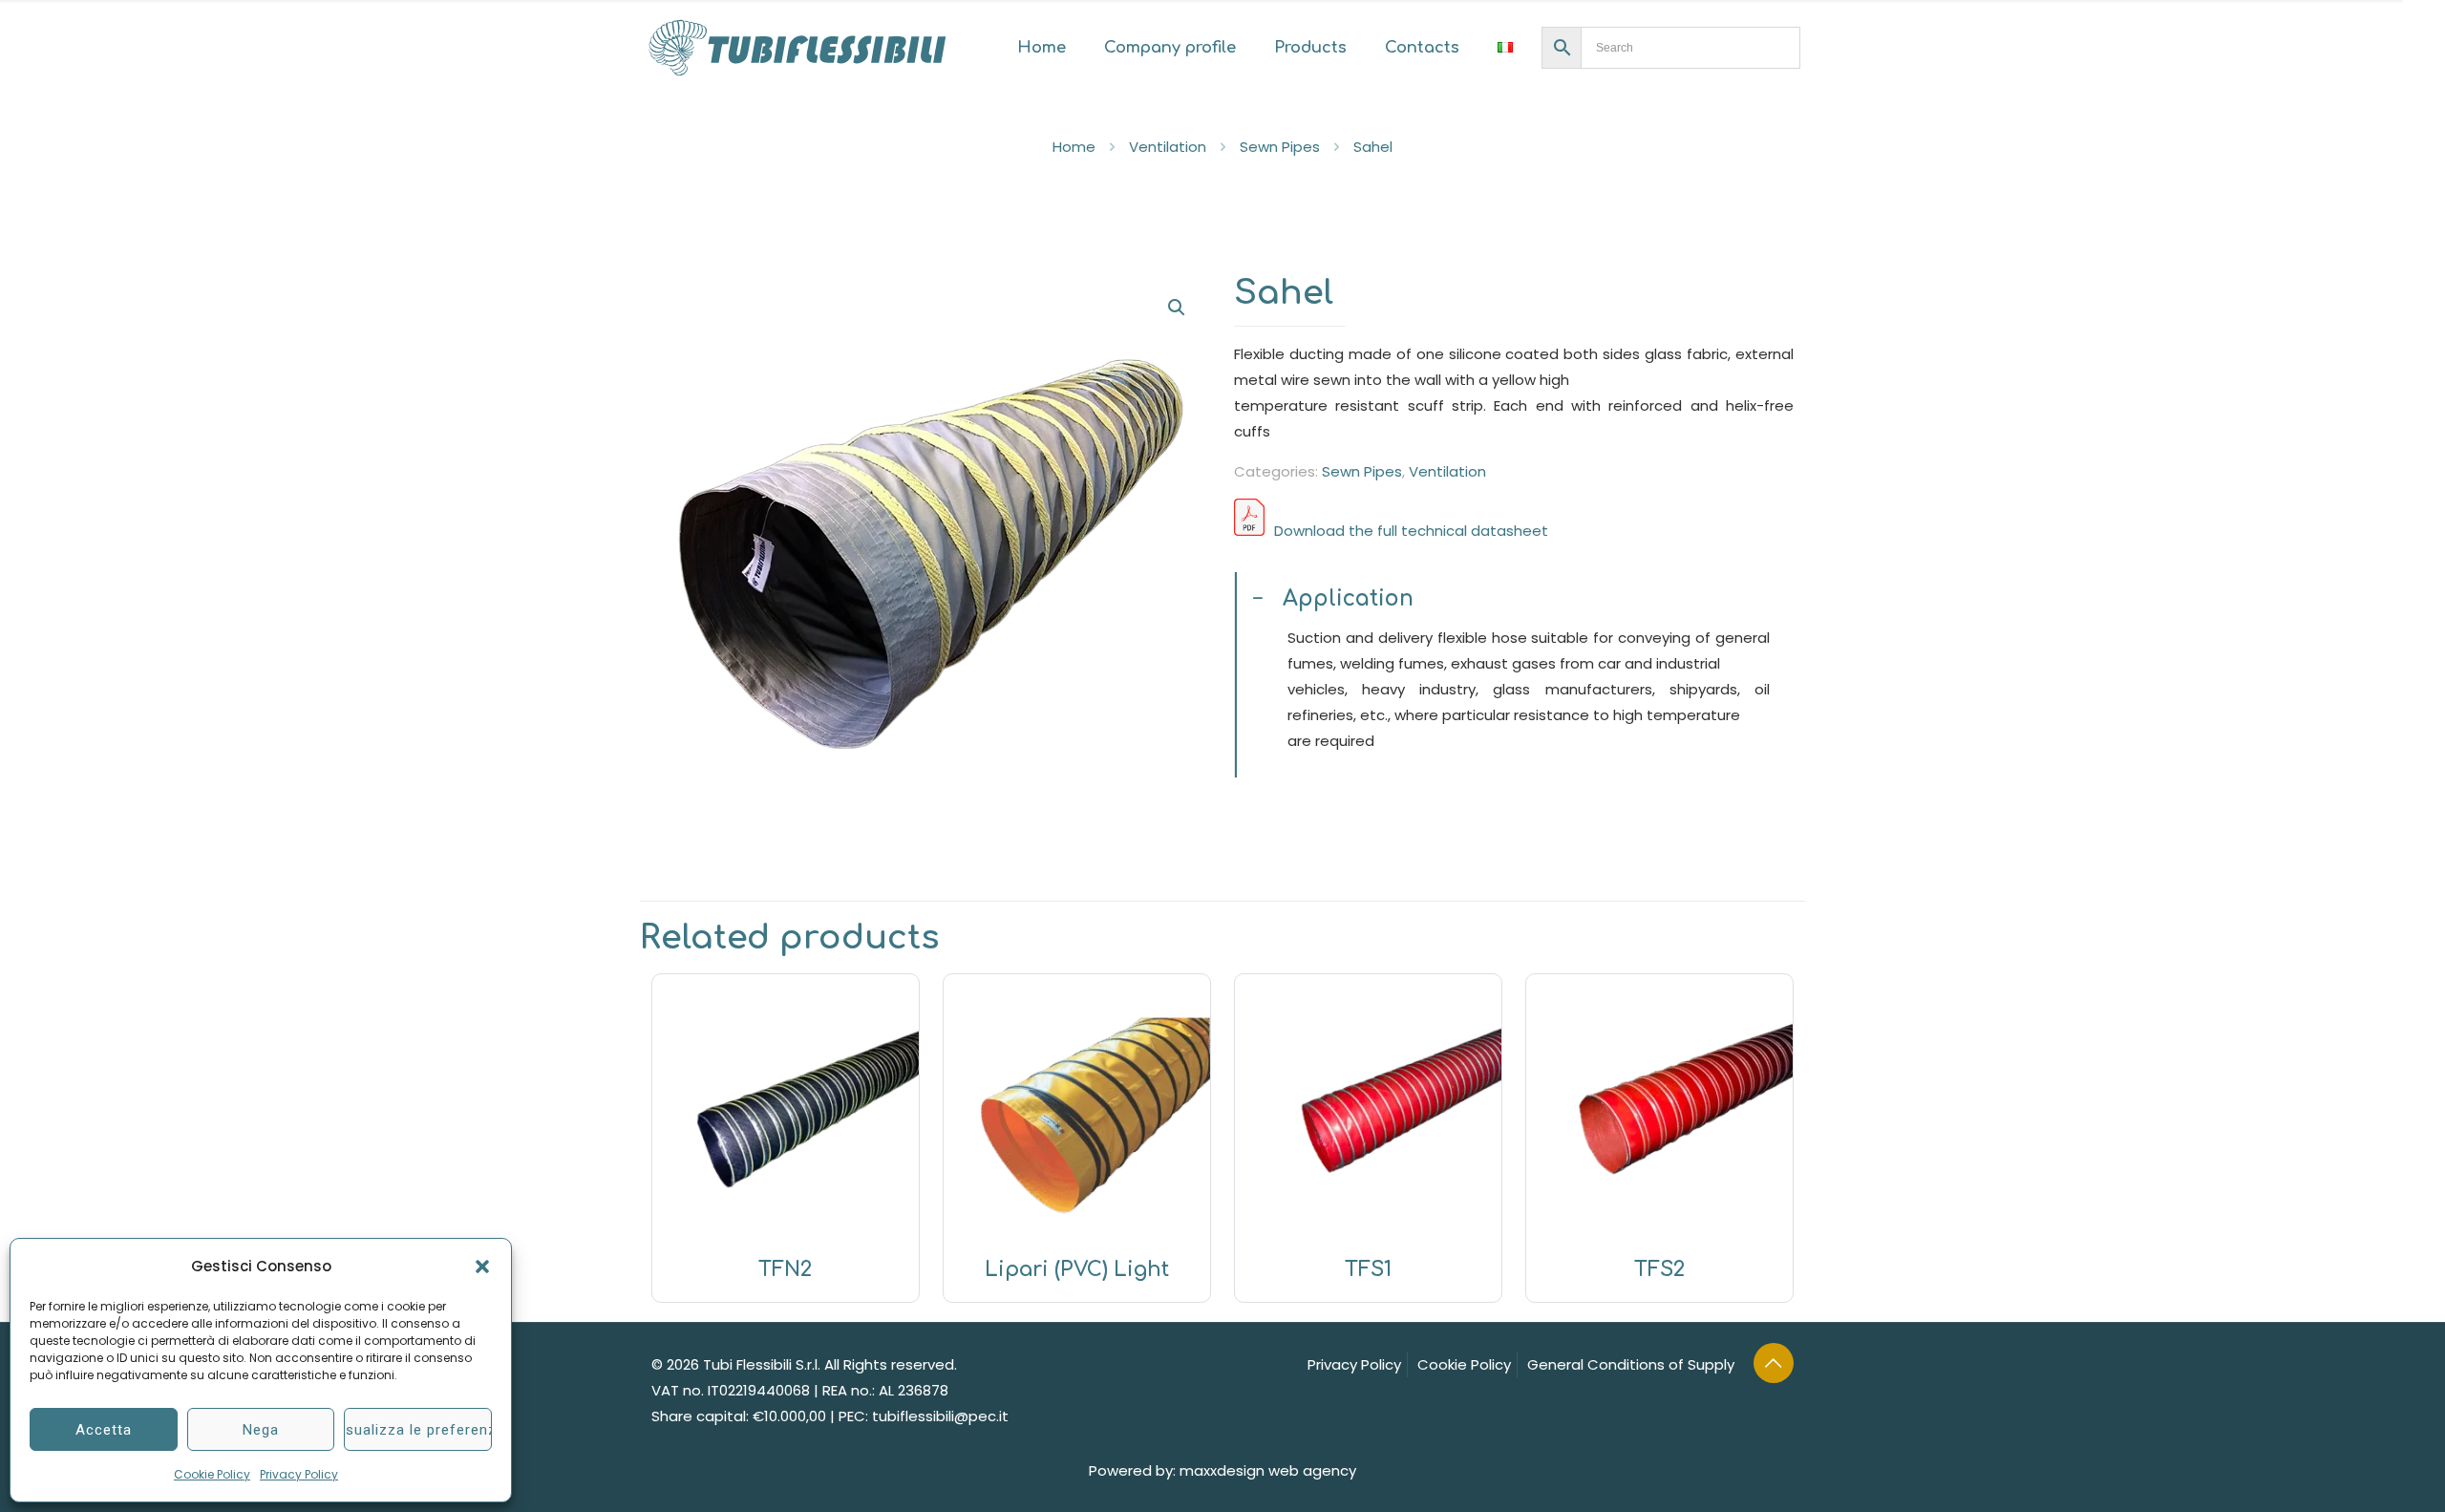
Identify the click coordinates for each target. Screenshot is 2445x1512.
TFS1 (1368, 1269)
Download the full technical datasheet (1411, 531)
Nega (261, 1430)
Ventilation (1168, 147)
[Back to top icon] (1774, 1363)
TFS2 (1659, 1269)
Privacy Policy (299, 1474)
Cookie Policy (212, 1474)
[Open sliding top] (2424, 21)
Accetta (104, 1430)
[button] (482, 1267)
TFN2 (785, 1269)
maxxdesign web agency (1268, 1470)
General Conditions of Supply (1631, 1364)
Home (1074, 147)
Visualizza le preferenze (418, 1430)
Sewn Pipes (1280, 147)
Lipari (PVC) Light (1077, 1269)
